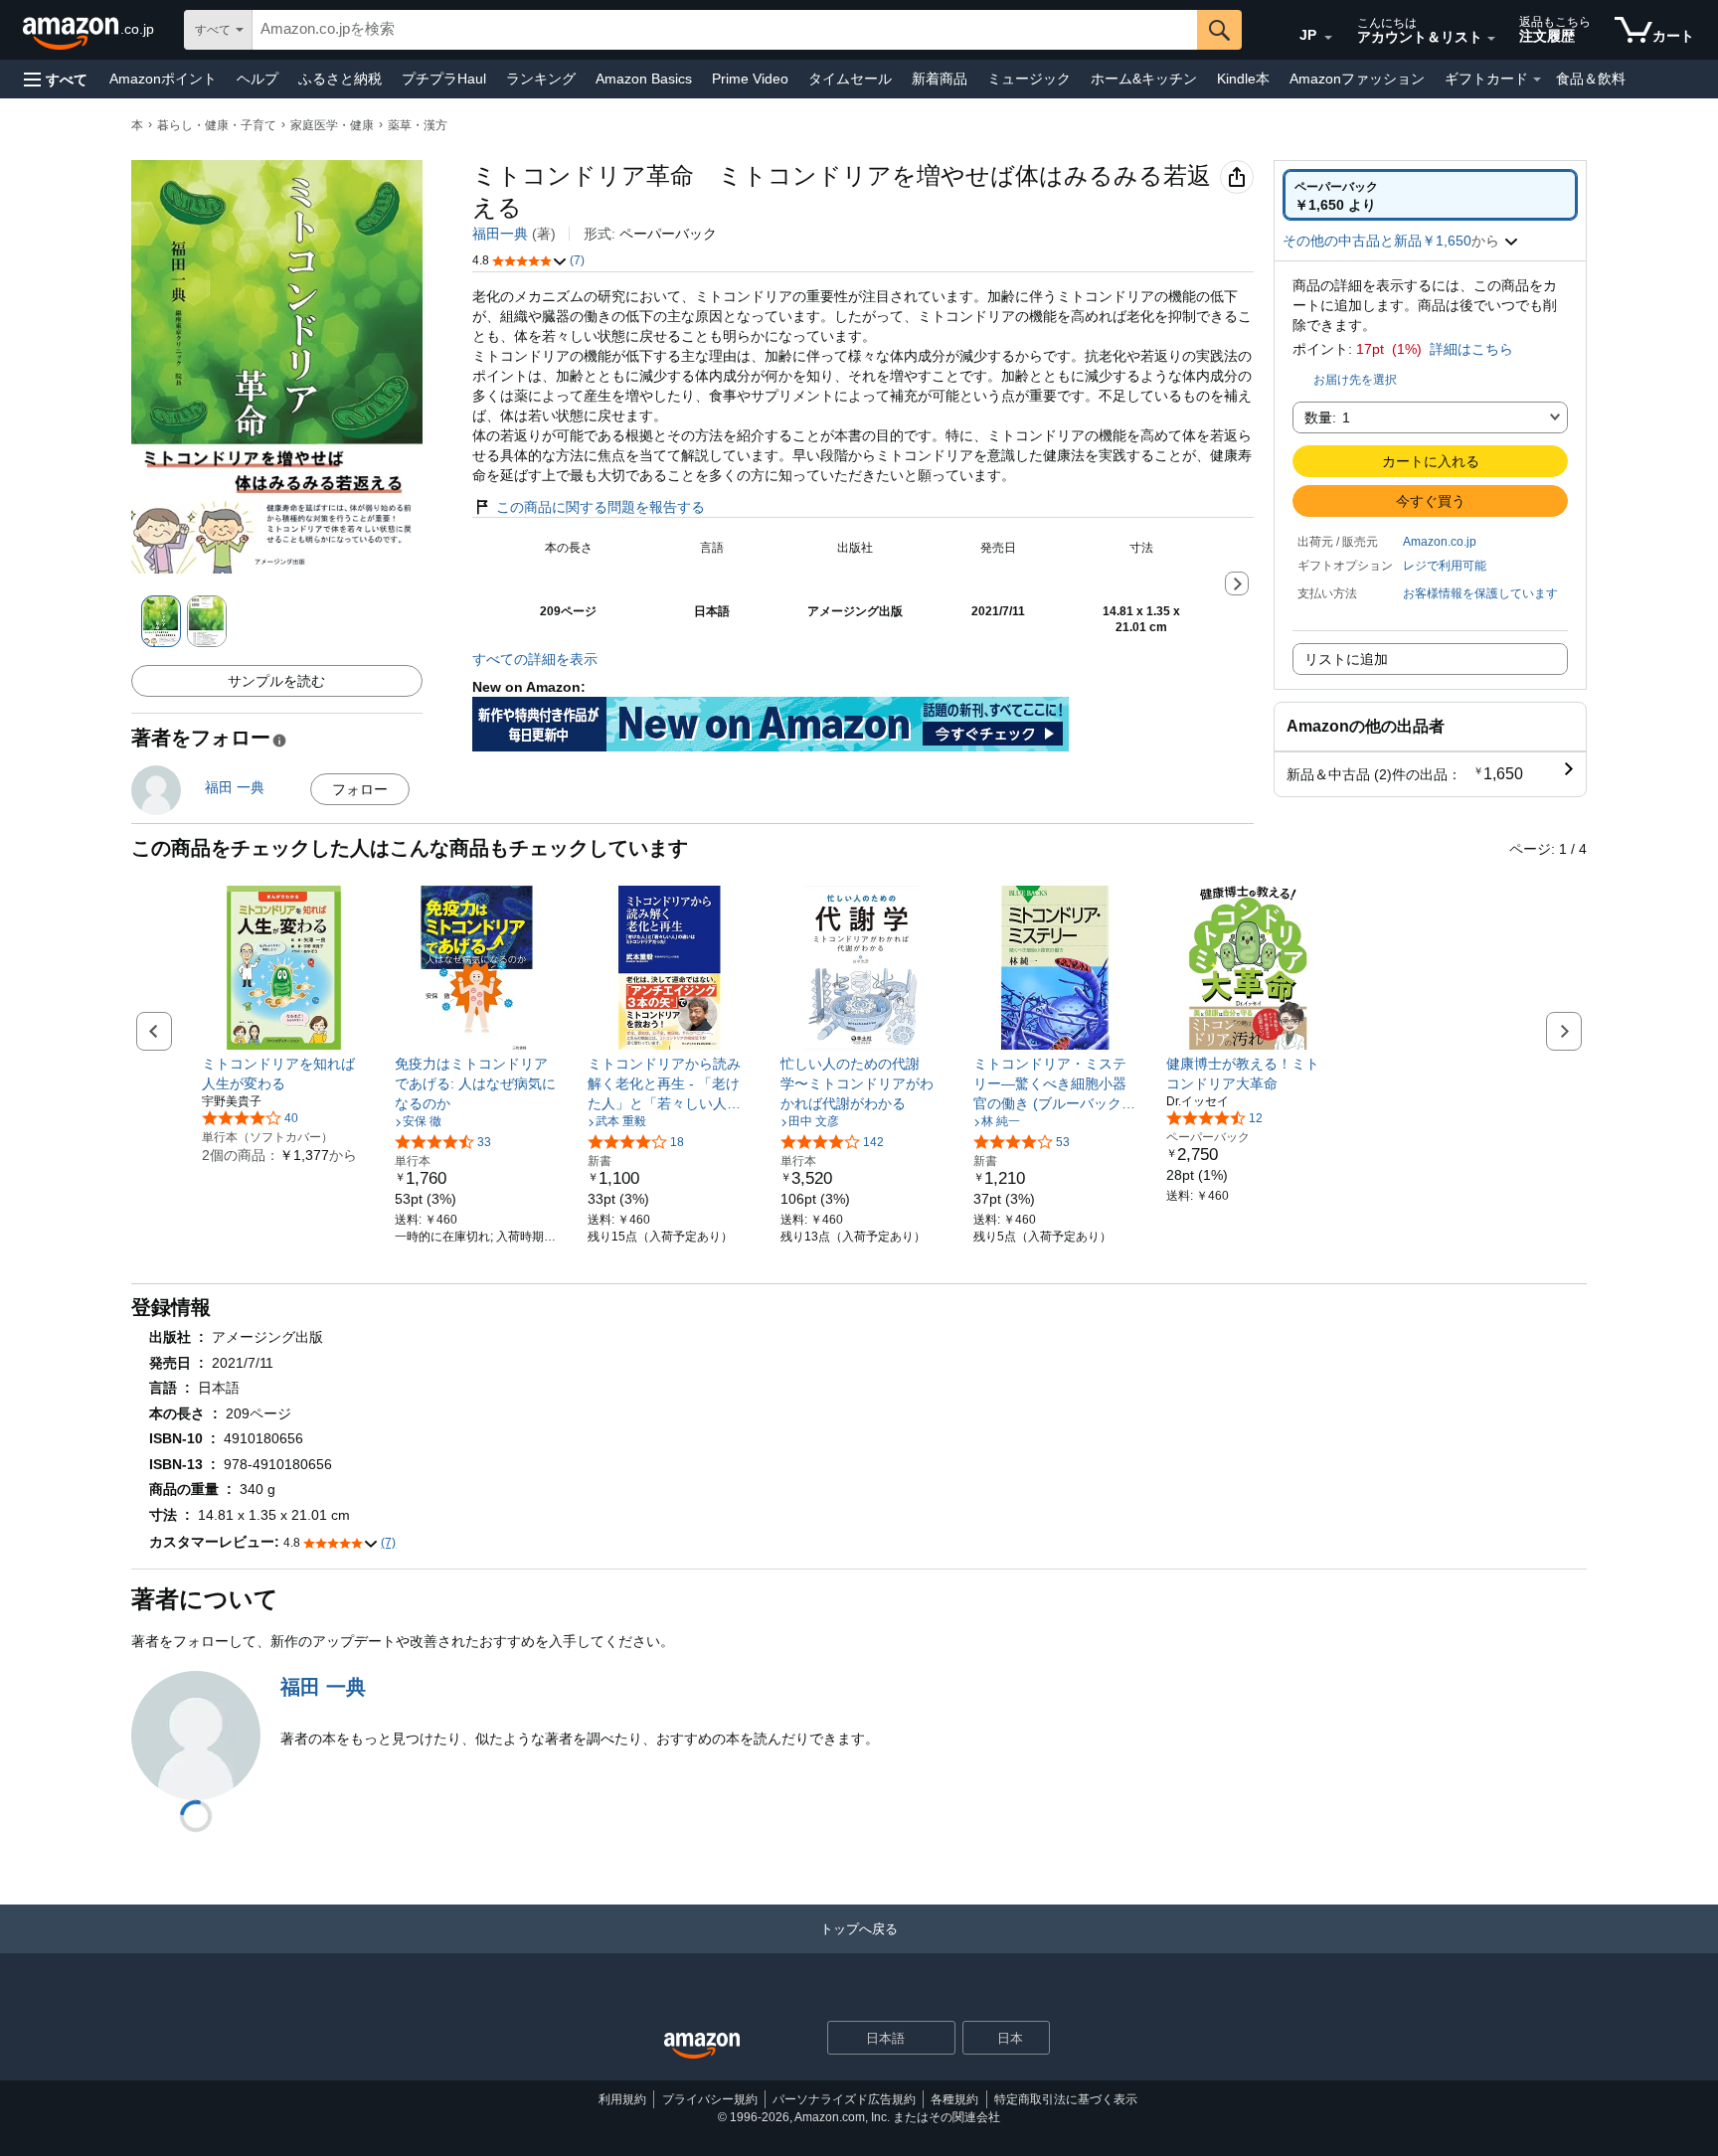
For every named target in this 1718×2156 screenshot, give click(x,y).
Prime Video (750, 79)
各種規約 (954, 2099)
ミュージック (1029, 79)
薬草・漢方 (418, 125)
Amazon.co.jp (1440, 542)
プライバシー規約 (710, 2099)
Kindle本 (1243, 79)
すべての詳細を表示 (535, 659)
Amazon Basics (644, 79)
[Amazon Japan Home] (702, 2046)
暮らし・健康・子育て (217, 125)
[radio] (1430, 195)
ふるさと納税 (340, 79)
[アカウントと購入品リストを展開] (1491, 39)
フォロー (360, 789)
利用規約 (622, 2099)
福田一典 (500, 234)
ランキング (541, 79)
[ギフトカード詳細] (1537, 80)
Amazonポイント (163, 79)
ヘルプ (258, 79)
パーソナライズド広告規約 (844, 2099)
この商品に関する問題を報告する (601, 507)
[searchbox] (725, 30)
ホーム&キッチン (1144, 79)
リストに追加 (1346, 659)
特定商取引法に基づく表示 (1066, 2099)
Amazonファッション (1357, 79)
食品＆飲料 (1591, 79)
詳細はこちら (1471, 349)
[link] (284, 1074)
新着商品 (940, 79)
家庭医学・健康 (332, 125)
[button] (56, 79)
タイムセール (850, 79)
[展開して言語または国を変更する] (1328, 38)
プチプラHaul (444, 79)
